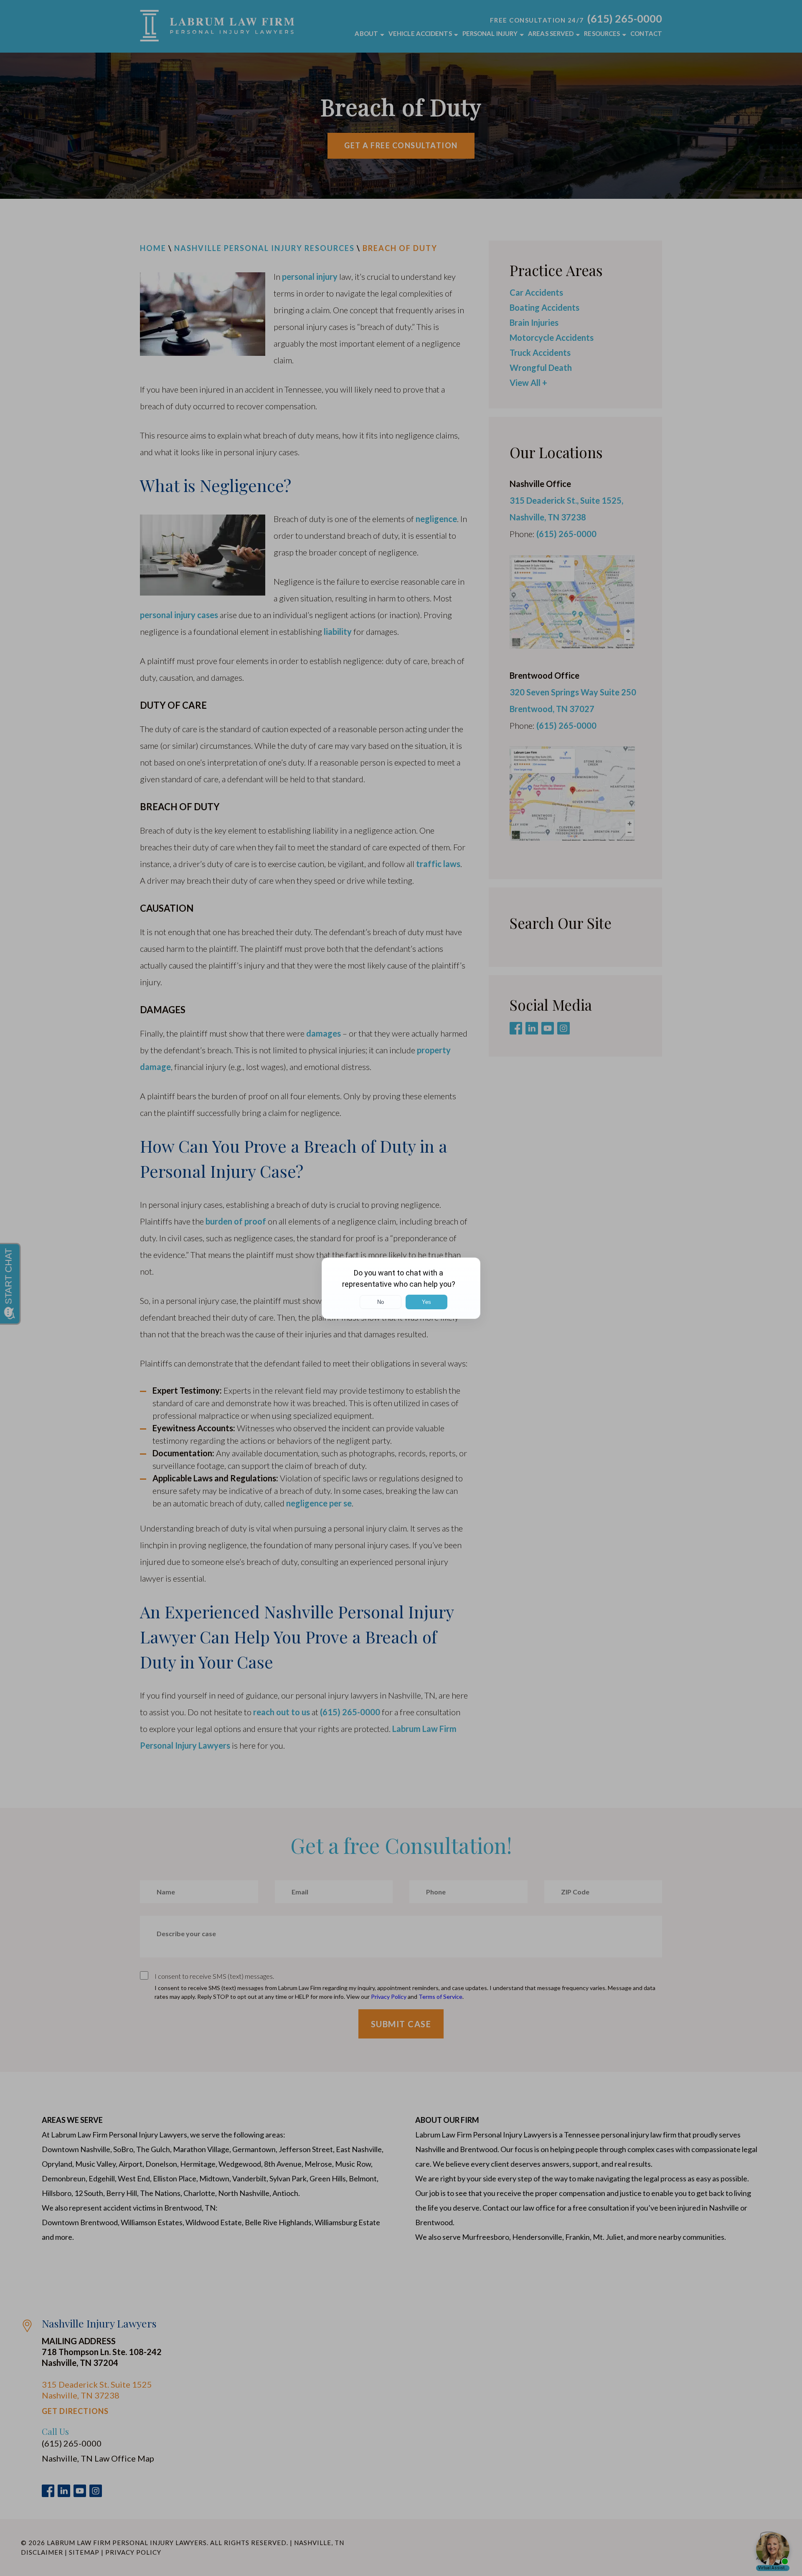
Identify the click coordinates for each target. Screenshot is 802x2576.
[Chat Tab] (401, 1288)
